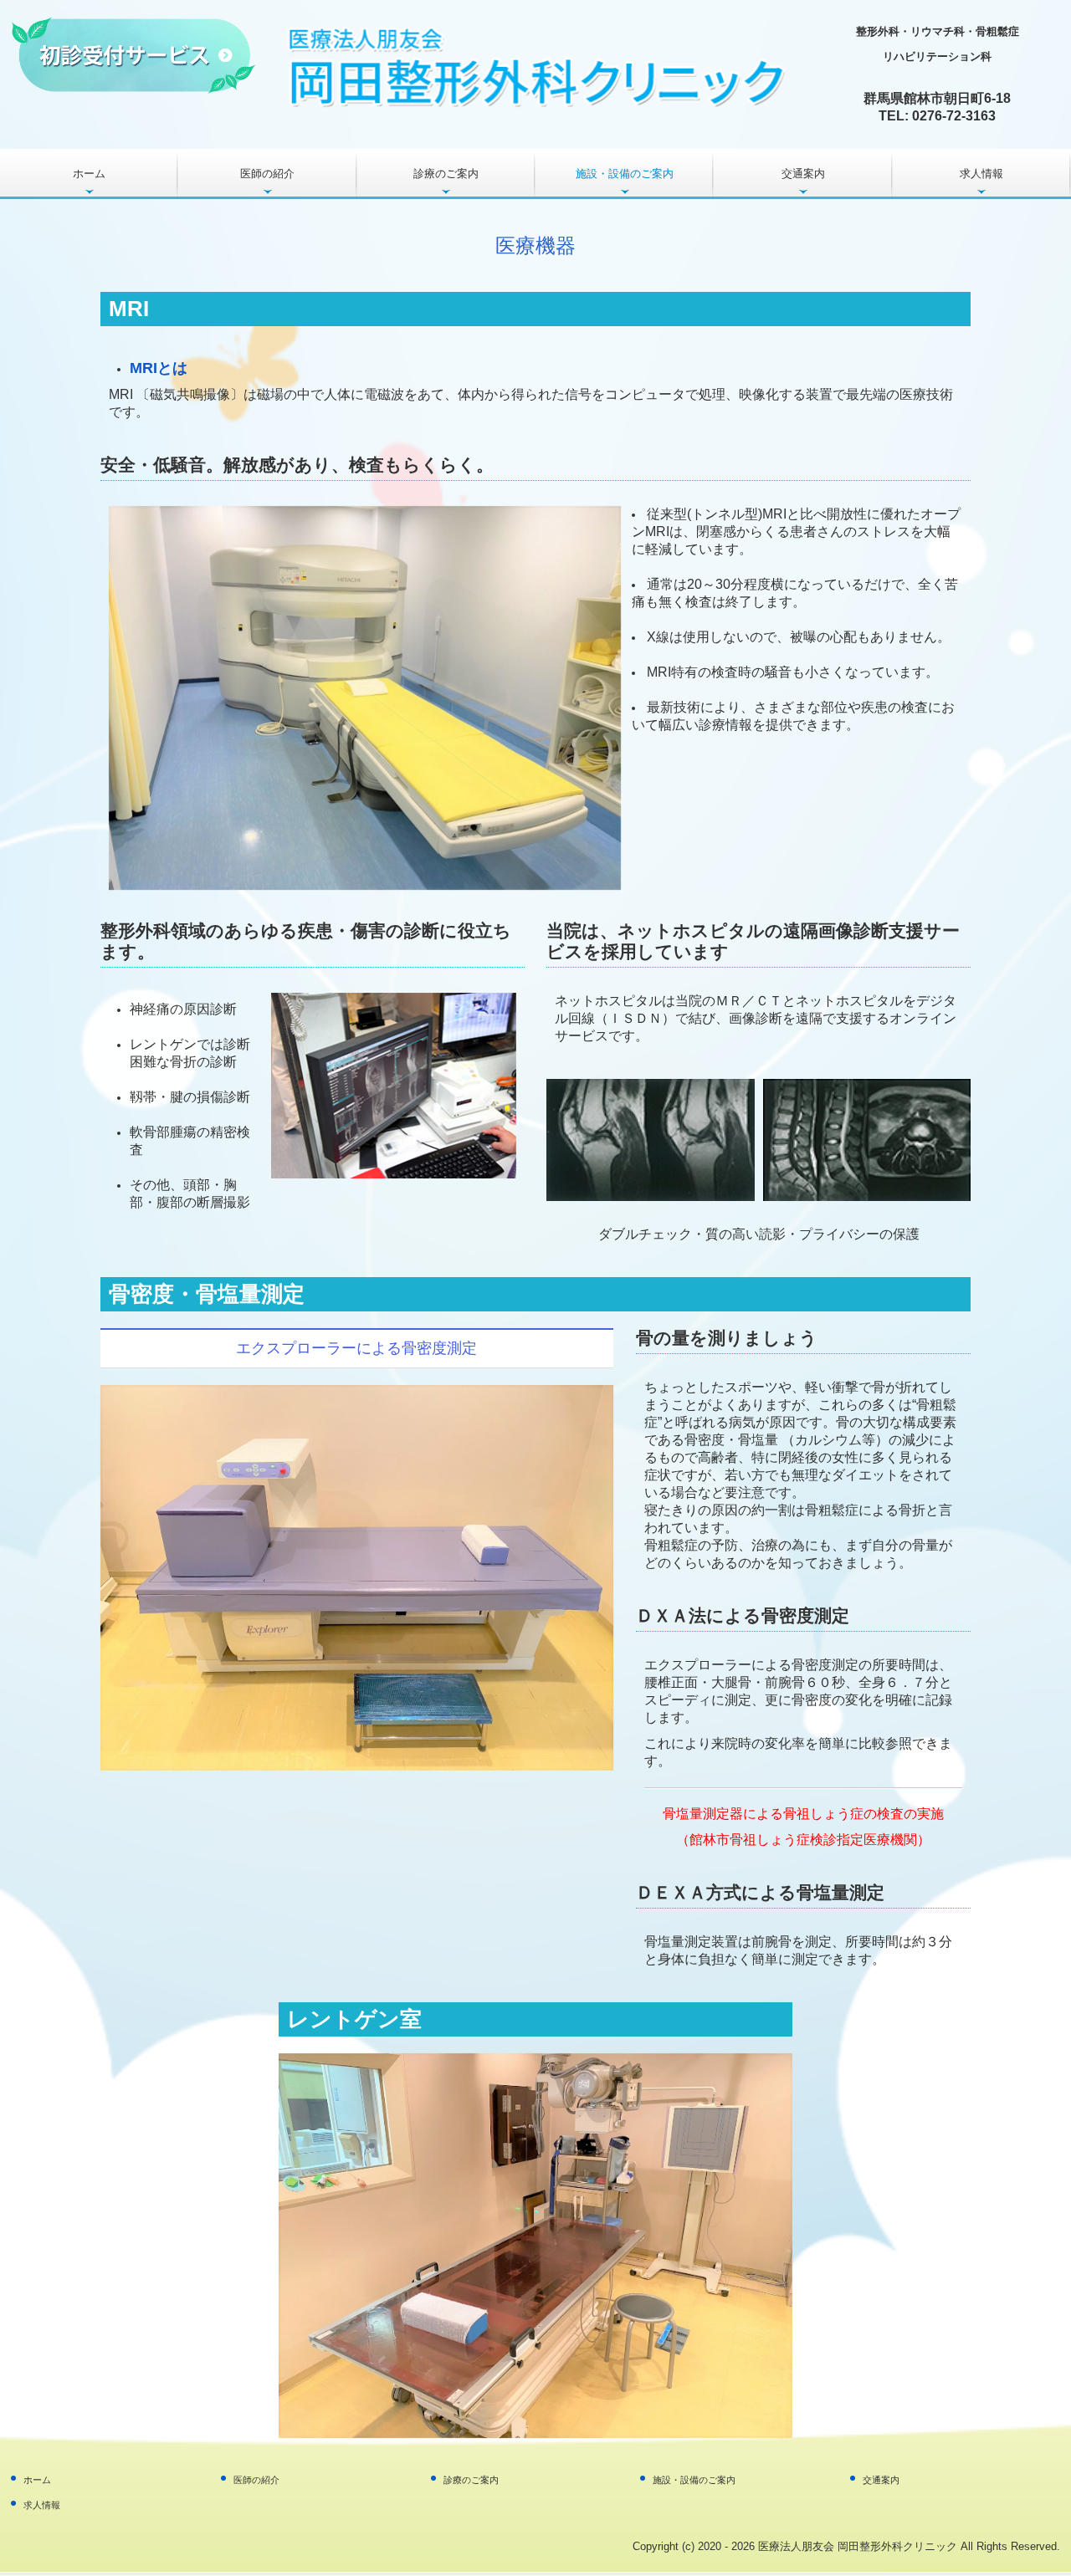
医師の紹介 (267, 174)
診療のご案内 (446, 174)
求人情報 (981, 174)
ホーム (89, 174)
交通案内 (803, 174)
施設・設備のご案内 (625, 174)
